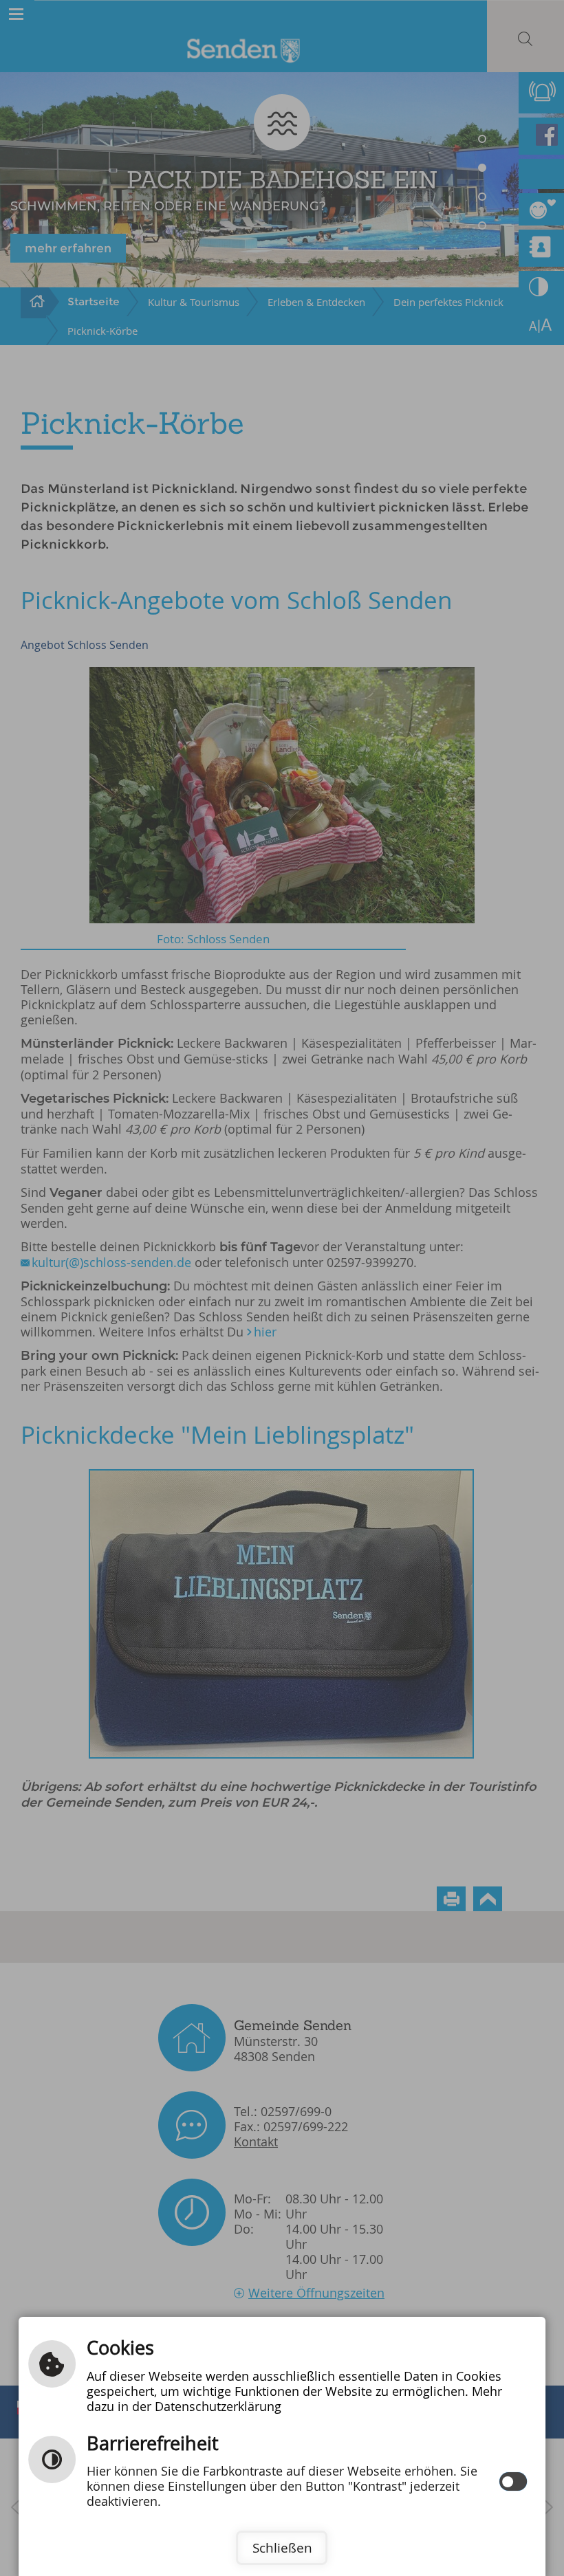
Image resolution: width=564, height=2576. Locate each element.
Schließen (282, 2548)
